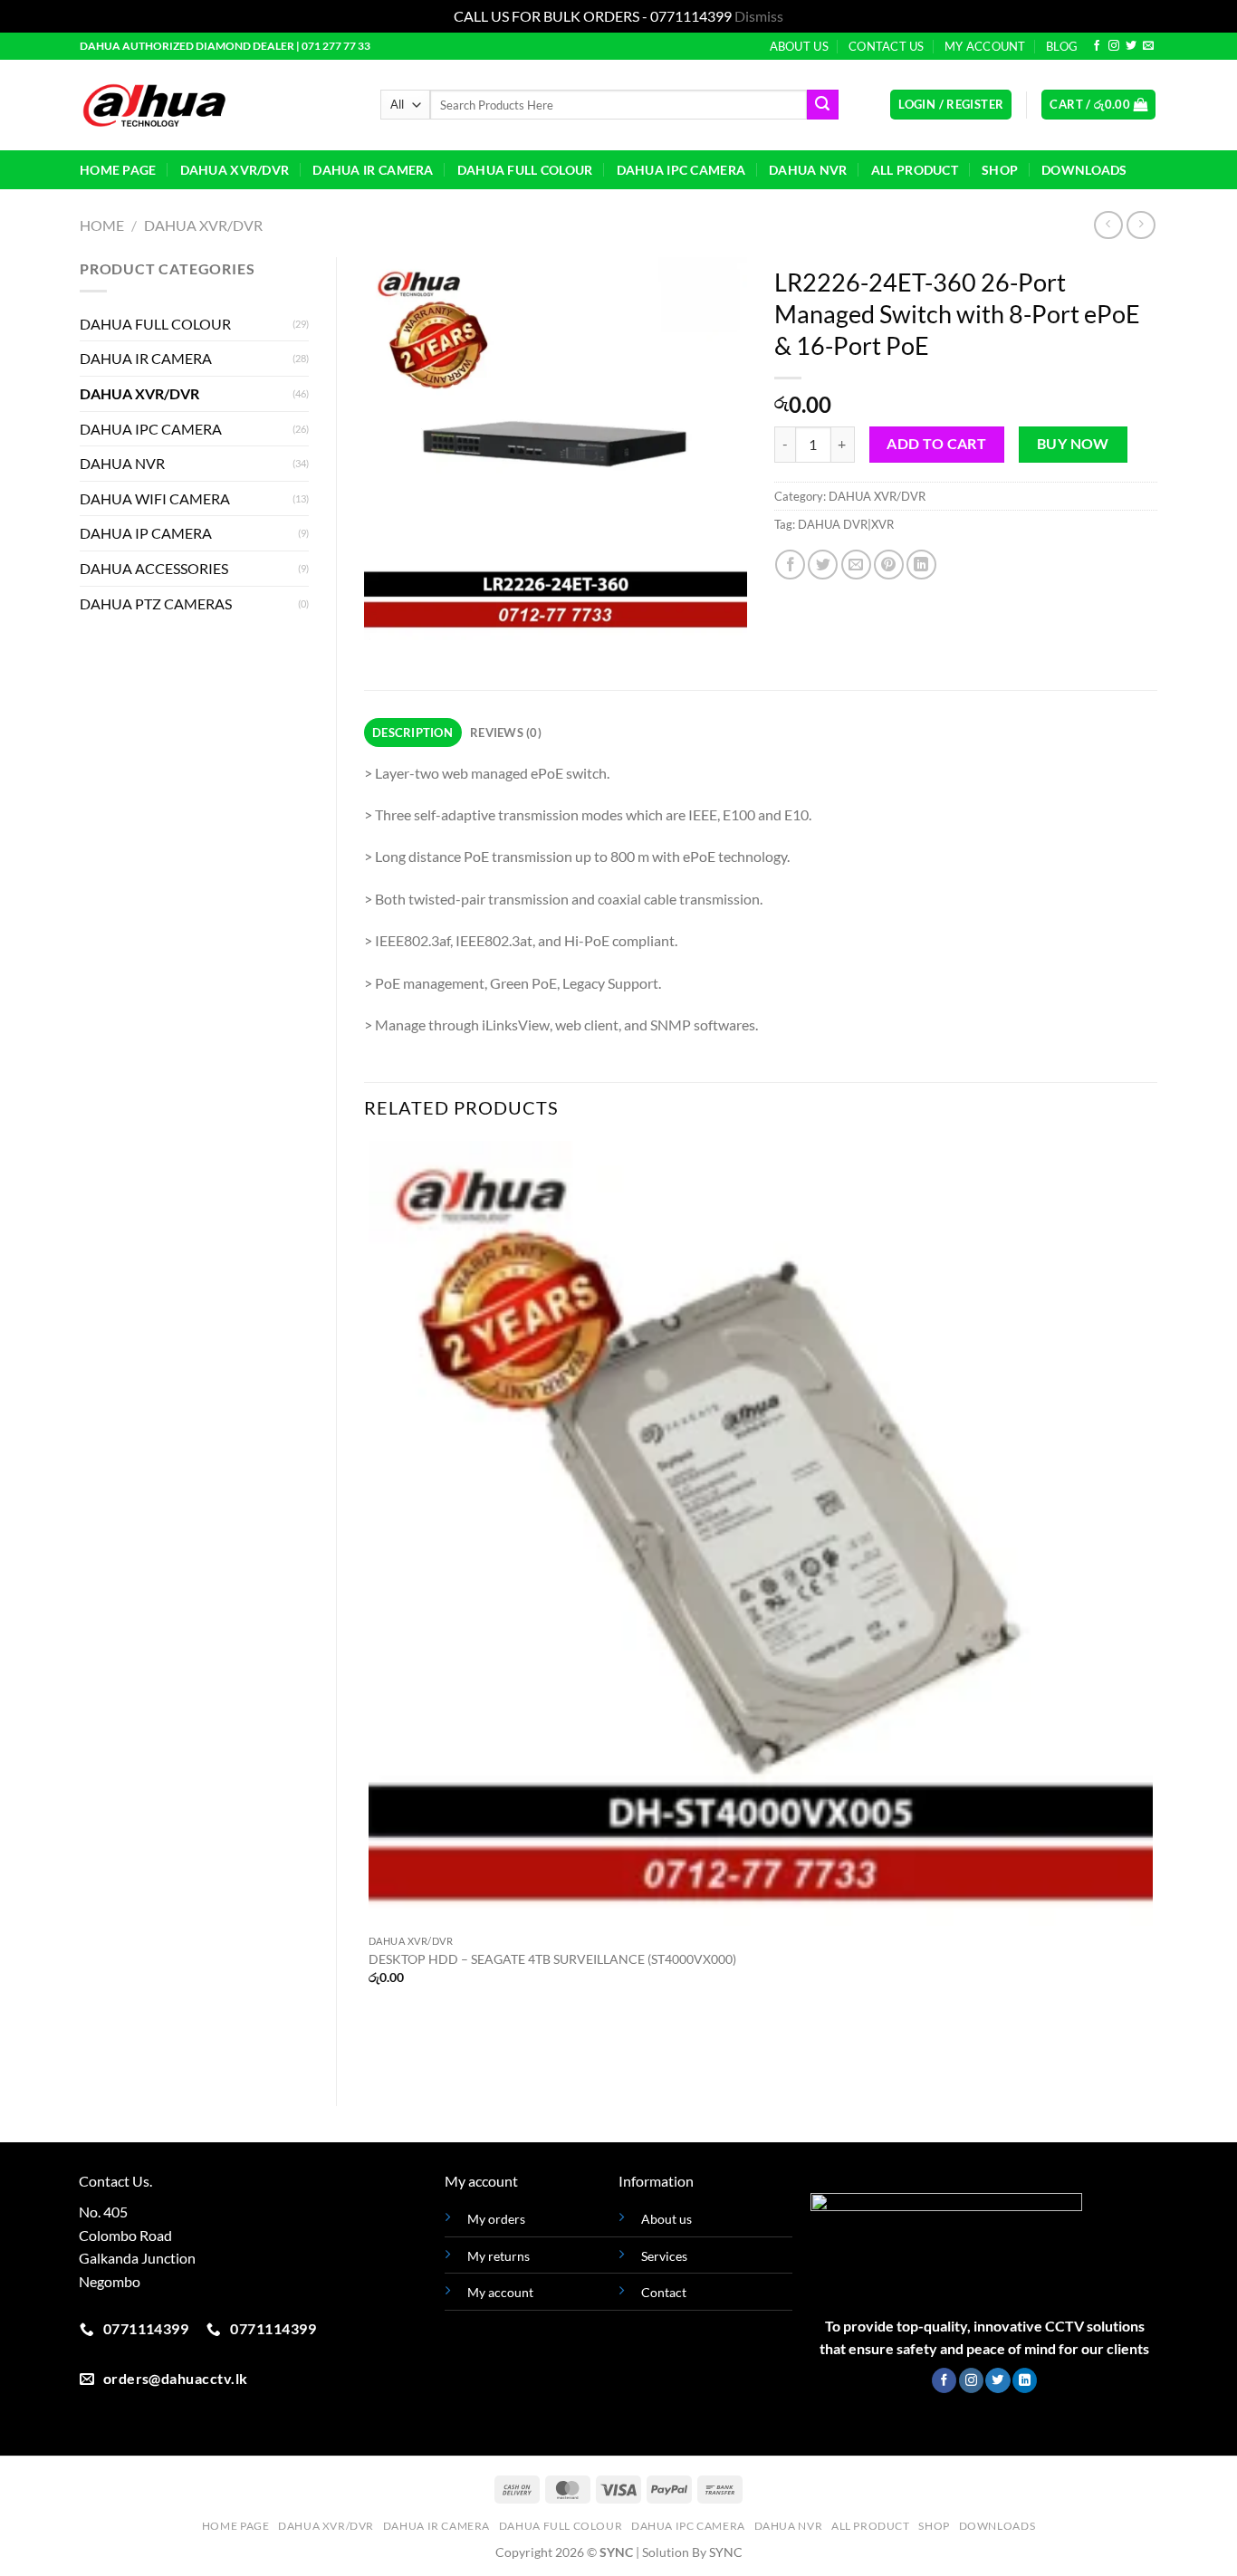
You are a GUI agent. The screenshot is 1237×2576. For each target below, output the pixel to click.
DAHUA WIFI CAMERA (155, 498)
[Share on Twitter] (823, 565)
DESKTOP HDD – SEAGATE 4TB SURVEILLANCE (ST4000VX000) (552, 1959)
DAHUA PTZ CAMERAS (156, 603)
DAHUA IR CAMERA (373, 170)
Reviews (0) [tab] (506, 733)
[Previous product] (1141, 225)
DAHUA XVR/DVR (235, 170)
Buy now (1073, 444)
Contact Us (887, 46)
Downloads (1084, 170)
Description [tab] (412, 733)
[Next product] (1108, 225)
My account (500, 2292)
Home (102, 225)
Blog (1062, 46)
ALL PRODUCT (915, 170)
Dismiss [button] (759, 16)
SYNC (726, 2552)
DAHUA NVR (808, 170)
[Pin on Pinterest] (889, 565)
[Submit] (822, 105)
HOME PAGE (118, 170)
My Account (985, 46)
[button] (951, 105)
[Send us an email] (1148, 46)
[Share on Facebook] (790, 565)
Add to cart (936, 444)
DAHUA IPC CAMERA (681, 170)
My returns (499, 2256)
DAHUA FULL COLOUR (525, 170)
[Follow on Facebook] (1097, 46)
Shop (1000, 170)
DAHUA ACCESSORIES (154, 568)
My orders (496, 2219)
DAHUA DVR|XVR (846, 524)
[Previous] (382, 658)
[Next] (431, 658)
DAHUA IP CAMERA (146, 533)
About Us (799, 46)
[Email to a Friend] (856, 565)
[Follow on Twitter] (1131, 46)
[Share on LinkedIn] (921, 565)
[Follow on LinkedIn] (1025, 2380)
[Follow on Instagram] (1114, 46)
